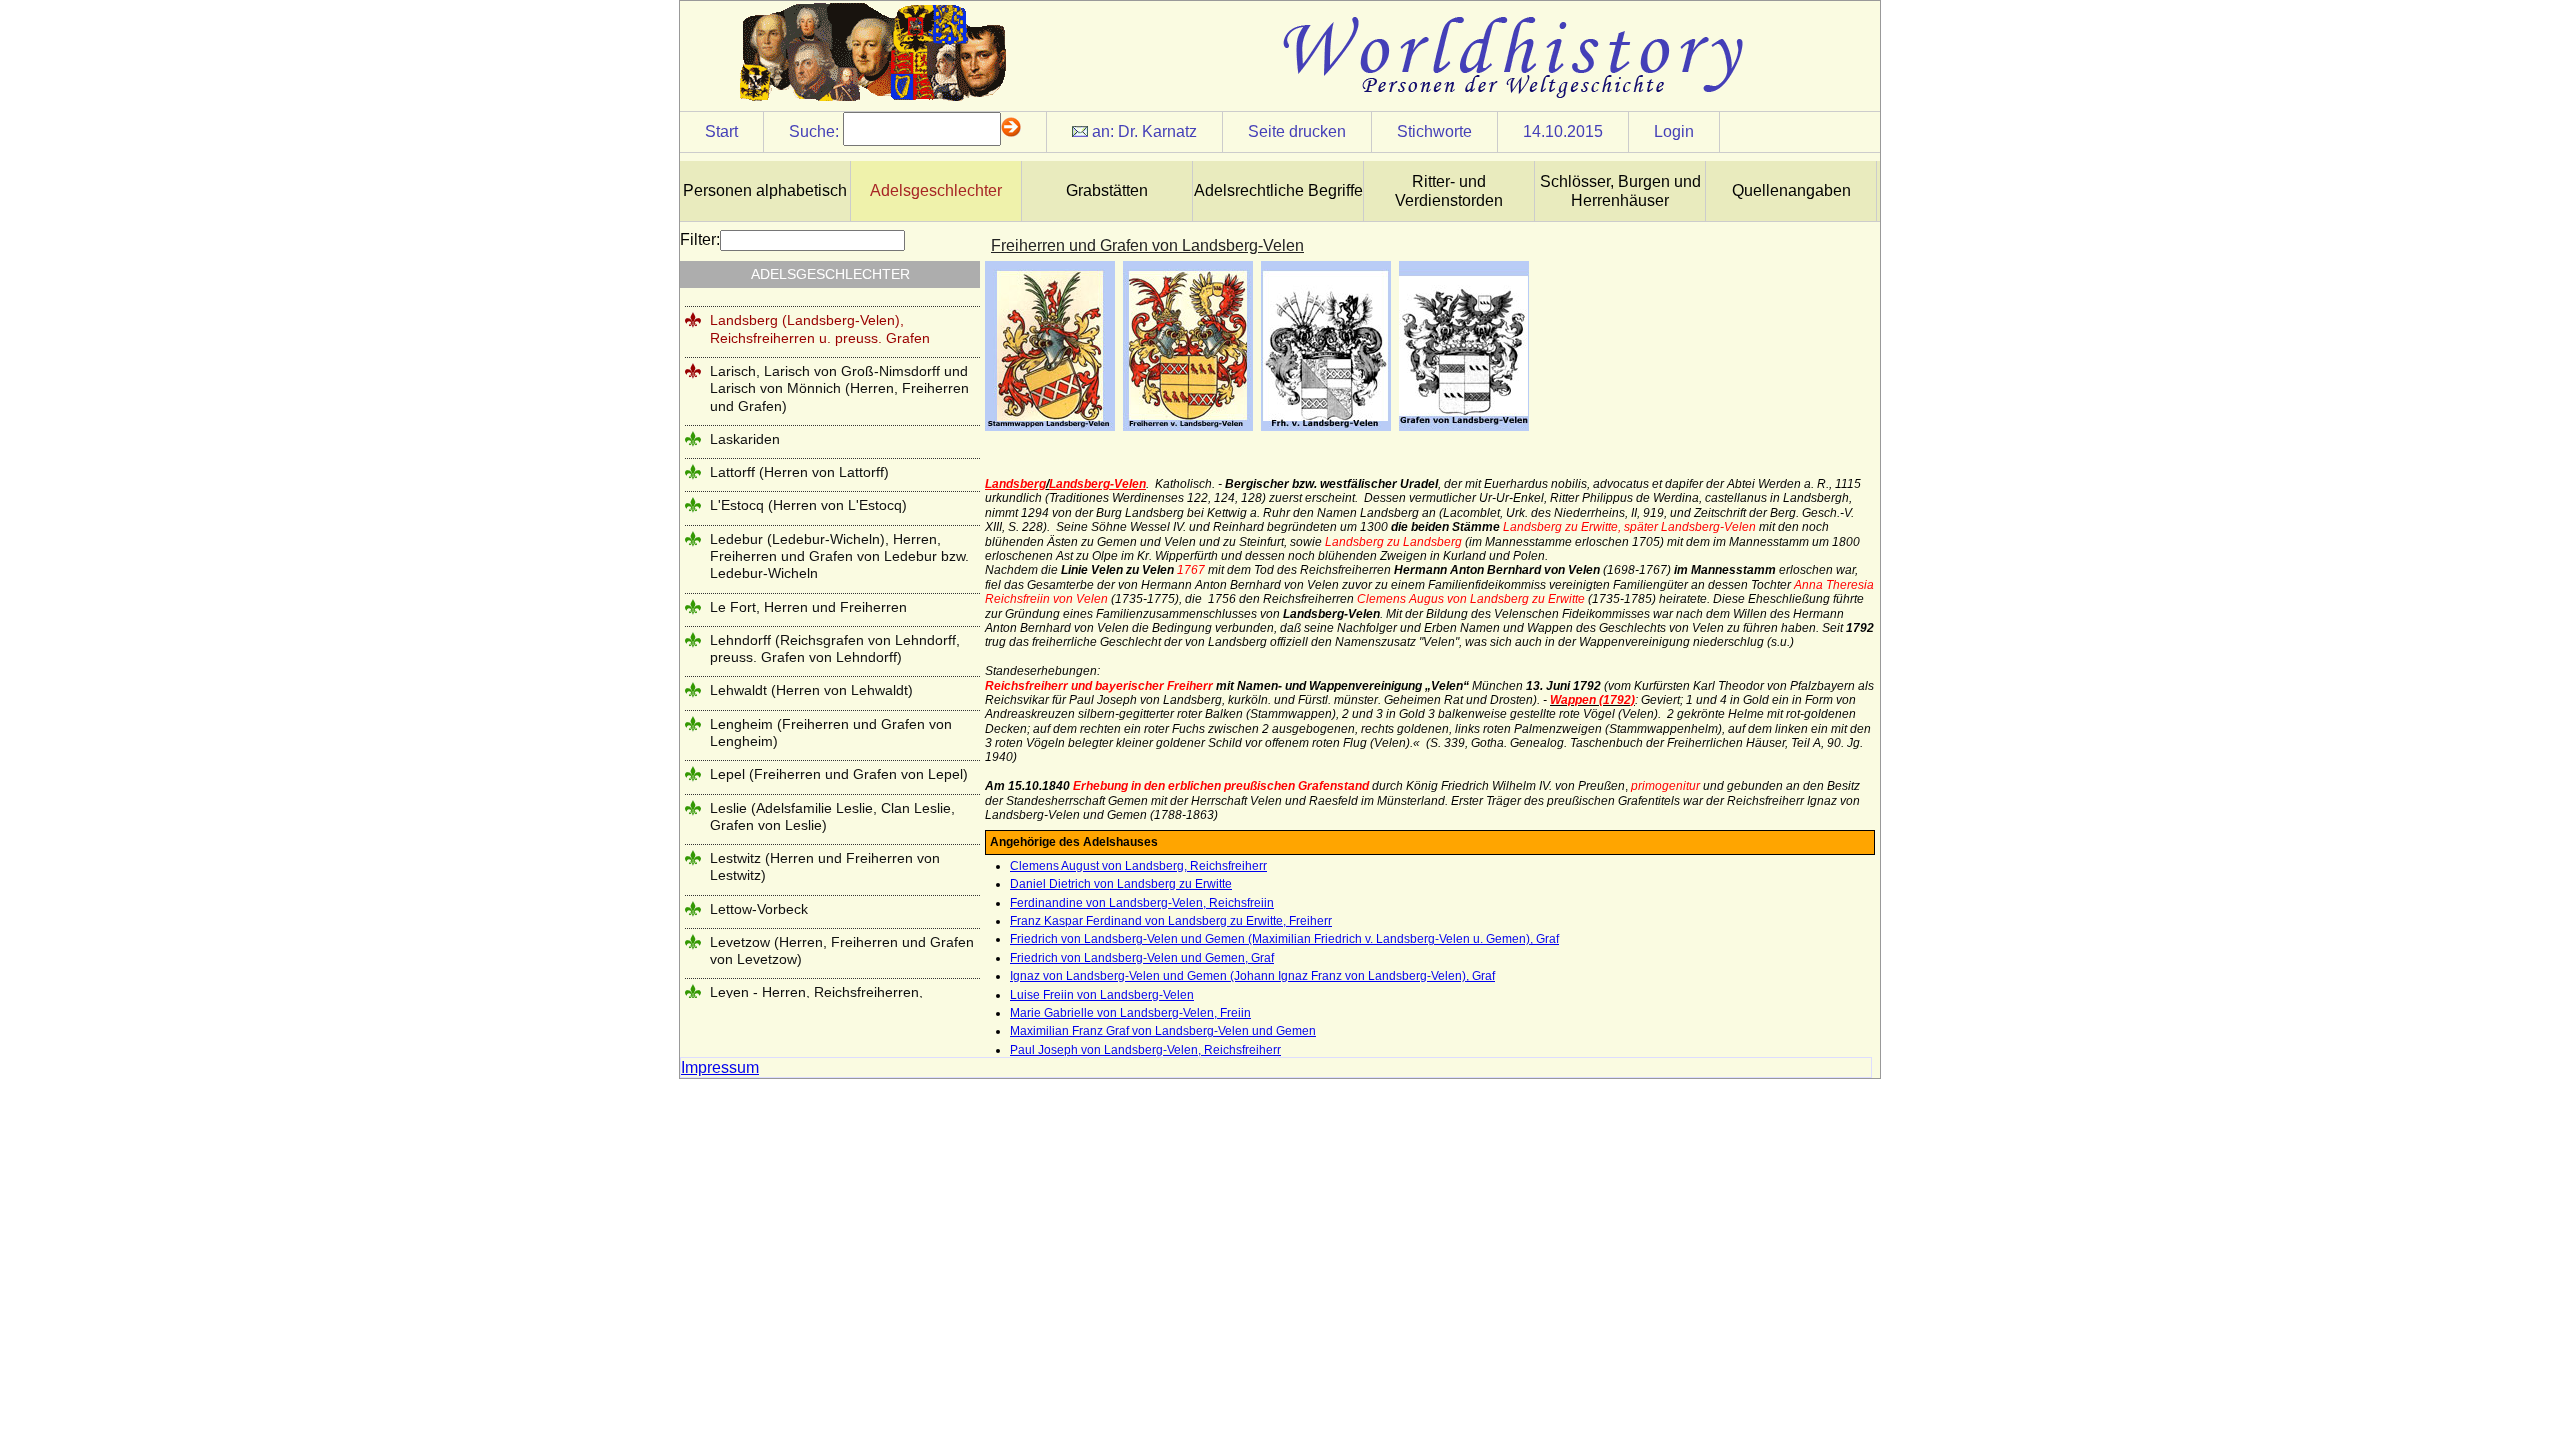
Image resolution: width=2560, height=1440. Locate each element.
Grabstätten (1107, 190)
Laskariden (745, 439)
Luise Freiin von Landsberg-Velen (1102, 995)
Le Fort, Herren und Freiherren (808, 607)
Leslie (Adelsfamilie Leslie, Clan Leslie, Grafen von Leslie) (832, 816)
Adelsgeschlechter (936, 190)
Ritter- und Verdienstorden (1449, 191)
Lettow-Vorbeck (759, 909)
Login (1674, 131)
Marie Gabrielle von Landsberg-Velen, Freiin (1130, 1013)
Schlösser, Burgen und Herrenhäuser (1620, 191)
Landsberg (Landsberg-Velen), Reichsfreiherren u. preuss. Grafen (820, 328)
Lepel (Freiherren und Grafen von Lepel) (839, 774)
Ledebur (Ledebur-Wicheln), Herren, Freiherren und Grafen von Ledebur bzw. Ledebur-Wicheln (839, 556)
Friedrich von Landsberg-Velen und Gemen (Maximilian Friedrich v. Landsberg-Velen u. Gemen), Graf (1284, 939)
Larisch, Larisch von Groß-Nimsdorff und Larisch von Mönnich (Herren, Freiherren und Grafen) (839, 388)
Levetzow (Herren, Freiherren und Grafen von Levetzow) (842, 950)
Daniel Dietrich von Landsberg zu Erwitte (1121, 884)
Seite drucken (1297, 131)
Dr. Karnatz (1157, 131)
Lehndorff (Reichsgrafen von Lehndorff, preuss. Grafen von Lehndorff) (835, 648)
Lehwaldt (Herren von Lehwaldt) (811, 690)
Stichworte (1434, 131)
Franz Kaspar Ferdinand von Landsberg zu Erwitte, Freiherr (1171, 921)
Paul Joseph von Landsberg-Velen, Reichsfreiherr (1145, 1050)
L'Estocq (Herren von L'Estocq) (808, 505)
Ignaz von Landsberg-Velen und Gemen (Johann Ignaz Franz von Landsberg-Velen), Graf (1252, 976)
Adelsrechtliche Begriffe (1278, 190)
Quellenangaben (1791, 190)
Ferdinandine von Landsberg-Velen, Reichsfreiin (1142, 903)
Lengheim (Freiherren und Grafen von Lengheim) (831, 732)
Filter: (700, 239)
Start (721, 131)
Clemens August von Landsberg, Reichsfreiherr (1138, 866)
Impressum (720, 1067)
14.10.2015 (1563, 131)
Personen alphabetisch (765, 190)
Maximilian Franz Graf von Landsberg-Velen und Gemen (1163, 1031)
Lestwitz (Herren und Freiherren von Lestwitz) (825, 866)
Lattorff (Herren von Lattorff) (799, 472)
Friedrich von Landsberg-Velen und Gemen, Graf (1142, 958)
